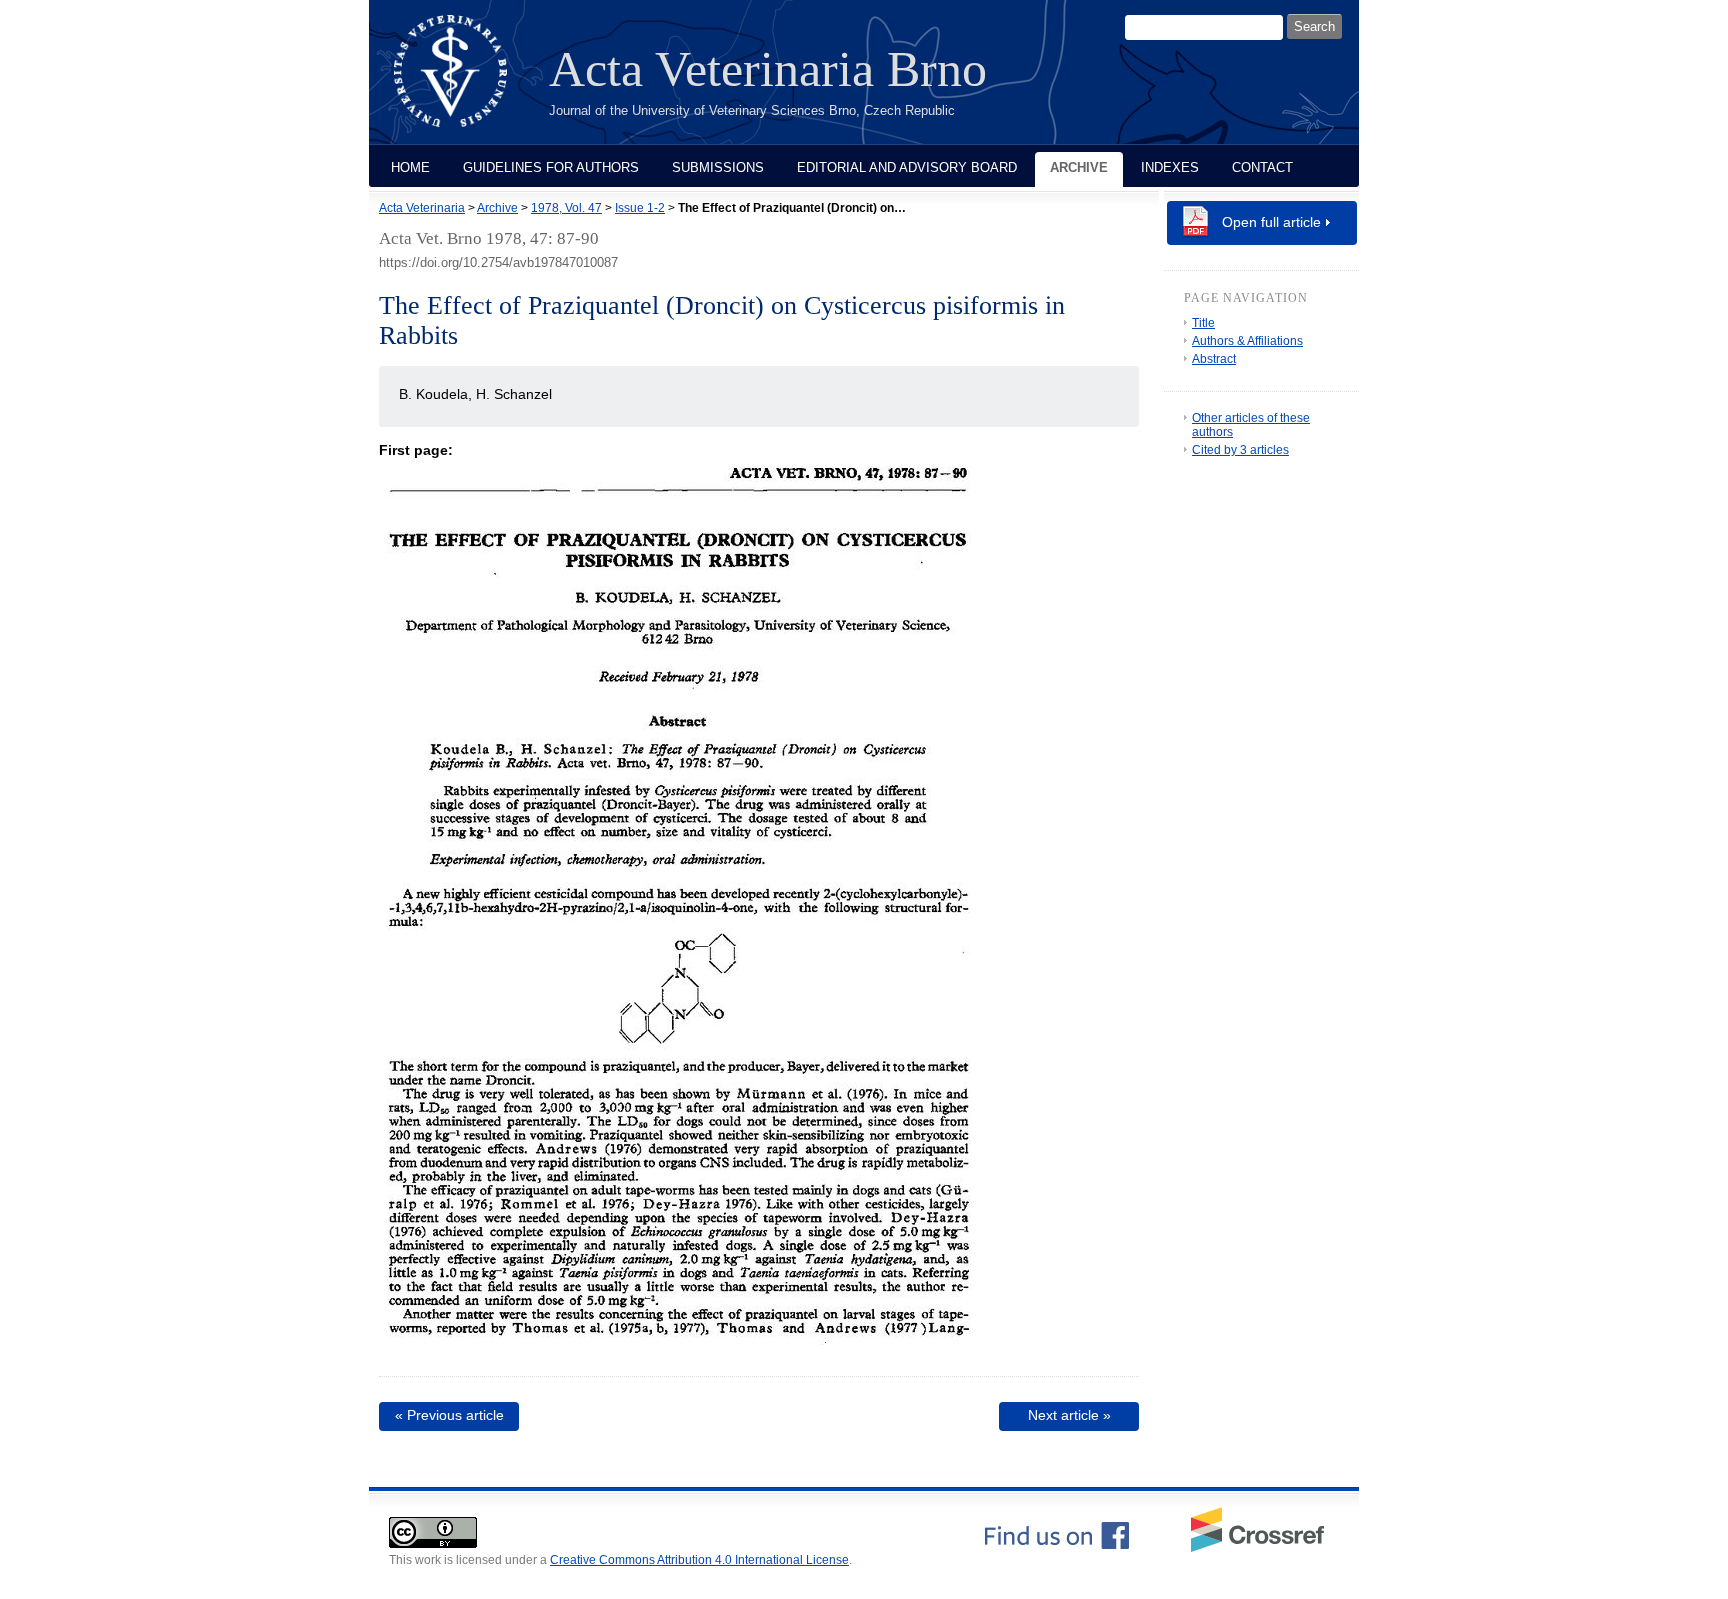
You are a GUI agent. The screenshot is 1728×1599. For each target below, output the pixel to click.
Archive (1079, 167)
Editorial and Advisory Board (907, 167)
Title (1203, 323)
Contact (1262, 167)
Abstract (1214, 359)
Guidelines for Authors (551, 167)
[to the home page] (465, 83)
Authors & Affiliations (1247, 341)
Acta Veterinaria (422, 208)
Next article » (1069, 1415)
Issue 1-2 (640, 208)
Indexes (1170, 167)
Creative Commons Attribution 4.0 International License (699, 1560)
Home (410, 167)
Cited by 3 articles (1240, 450)
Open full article (1271, 222)
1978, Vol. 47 (566, 208)
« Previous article (449, 1415)
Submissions (718, 167)
